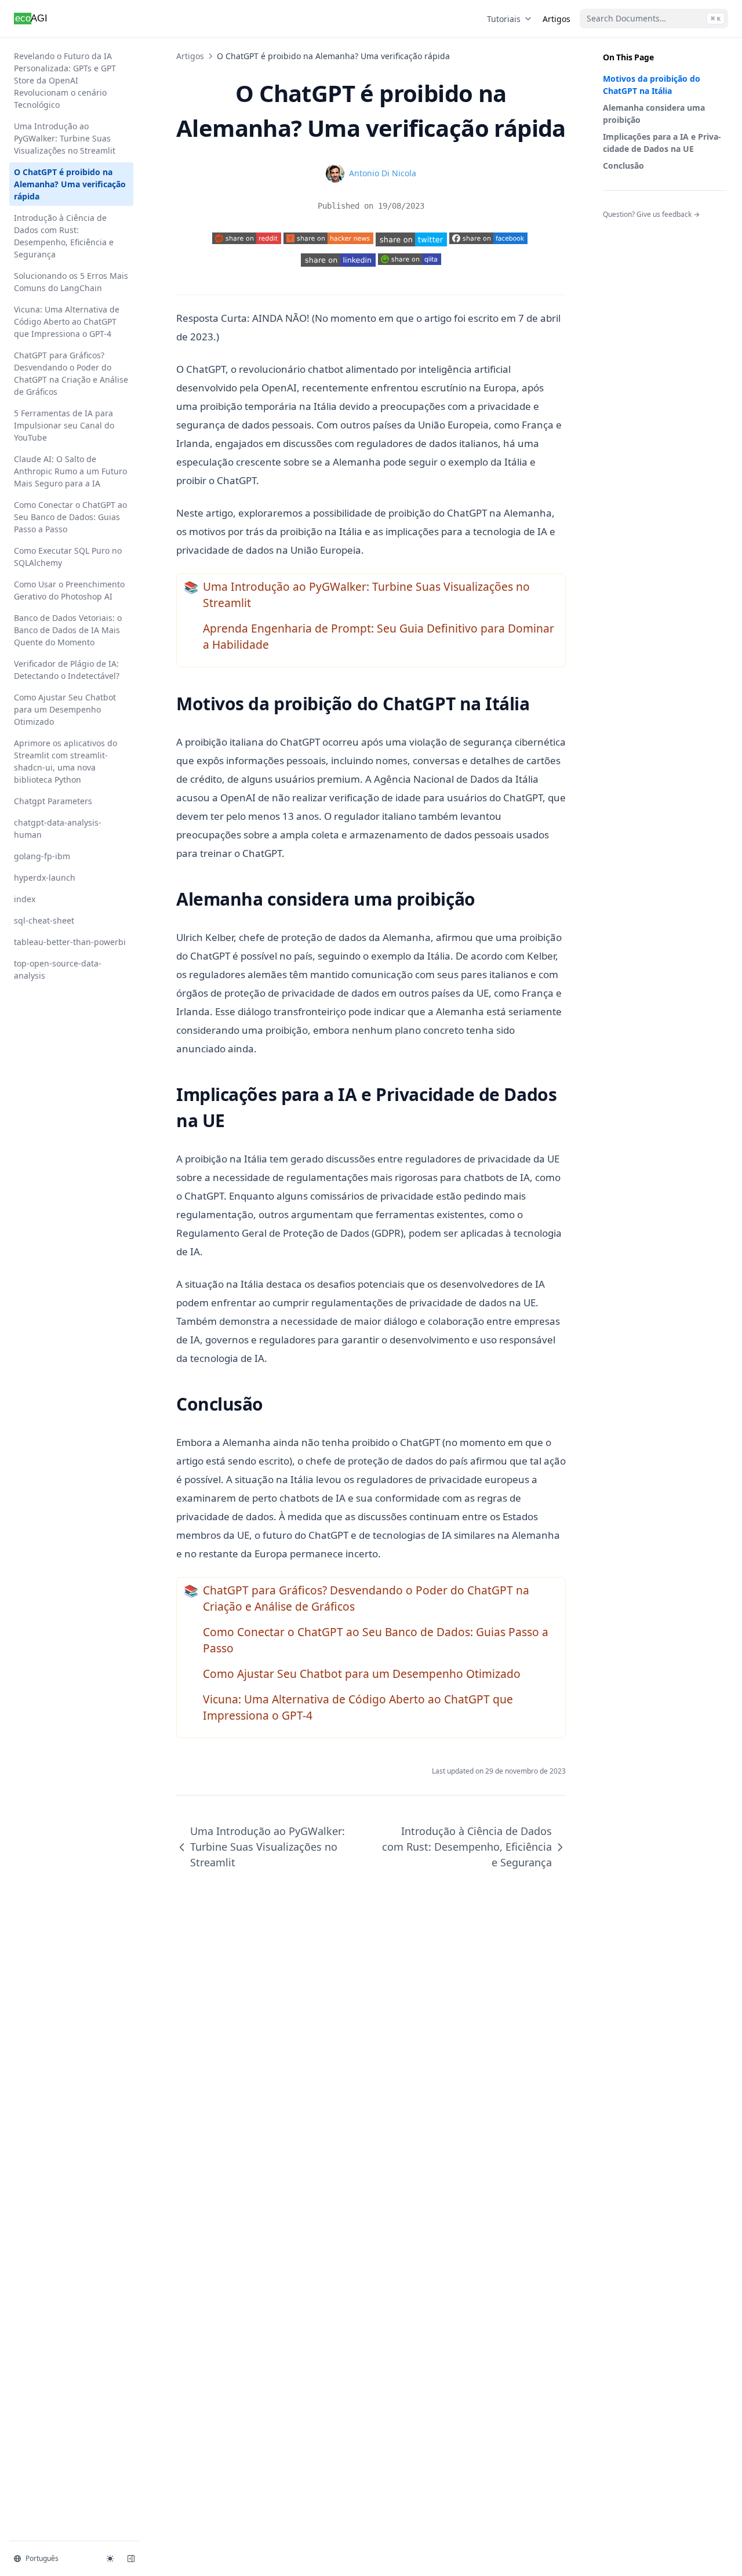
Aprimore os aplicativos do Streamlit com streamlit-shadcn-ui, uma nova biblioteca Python (66, 761)
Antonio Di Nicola (383, 173)
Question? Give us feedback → (651, 214)
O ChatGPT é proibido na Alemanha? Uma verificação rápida (70, 184)
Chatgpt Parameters (53, 801)
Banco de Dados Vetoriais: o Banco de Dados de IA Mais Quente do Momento (68, 630)
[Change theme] (110, 2559)
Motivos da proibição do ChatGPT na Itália (652, 85)
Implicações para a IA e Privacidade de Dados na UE (662, 143)
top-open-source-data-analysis (58, 969)
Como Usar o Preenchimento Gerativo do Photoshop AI (69, 590)
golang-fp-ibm (42, 856)
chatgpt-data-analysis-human (58, 829)
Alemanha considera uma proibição (654, 114)
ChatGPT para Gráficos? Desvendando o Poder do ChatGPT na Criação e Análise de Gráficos (71, 373)
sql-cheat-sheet (44, 920)
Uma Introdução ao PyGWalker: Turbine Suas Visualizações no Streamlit (65, 138)
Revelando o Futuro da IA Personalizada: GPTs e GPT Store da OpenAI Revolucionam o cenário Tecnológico (65, 80)
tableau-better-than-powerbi (70, 942)
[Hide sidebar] (131, 2559)
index (25, 899)
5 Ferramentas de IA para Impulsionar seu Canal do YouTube (64, 425)
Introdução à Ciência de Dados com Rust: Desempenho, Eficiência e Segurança (64, 236)
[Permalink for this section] (540, 704)
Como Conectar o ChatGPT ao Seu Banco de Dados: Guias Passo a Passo (70, 517)
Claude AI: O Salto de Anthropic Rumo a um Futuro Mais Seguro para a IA (70, 471)
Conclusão (623, 166)
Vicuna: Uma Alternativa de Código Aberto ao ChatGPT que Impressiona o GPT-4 (67, 321)
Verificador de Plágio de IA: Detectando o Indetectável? (67, 670)
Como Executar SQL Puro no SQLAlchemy (68, 557)
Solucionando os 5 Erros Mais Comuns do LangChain (71, 282)
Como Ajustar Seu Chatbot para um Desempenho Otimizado (65, 709)
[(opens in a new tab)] (411, 239)
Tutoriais (504, 19)
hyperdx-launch (45, 878)
